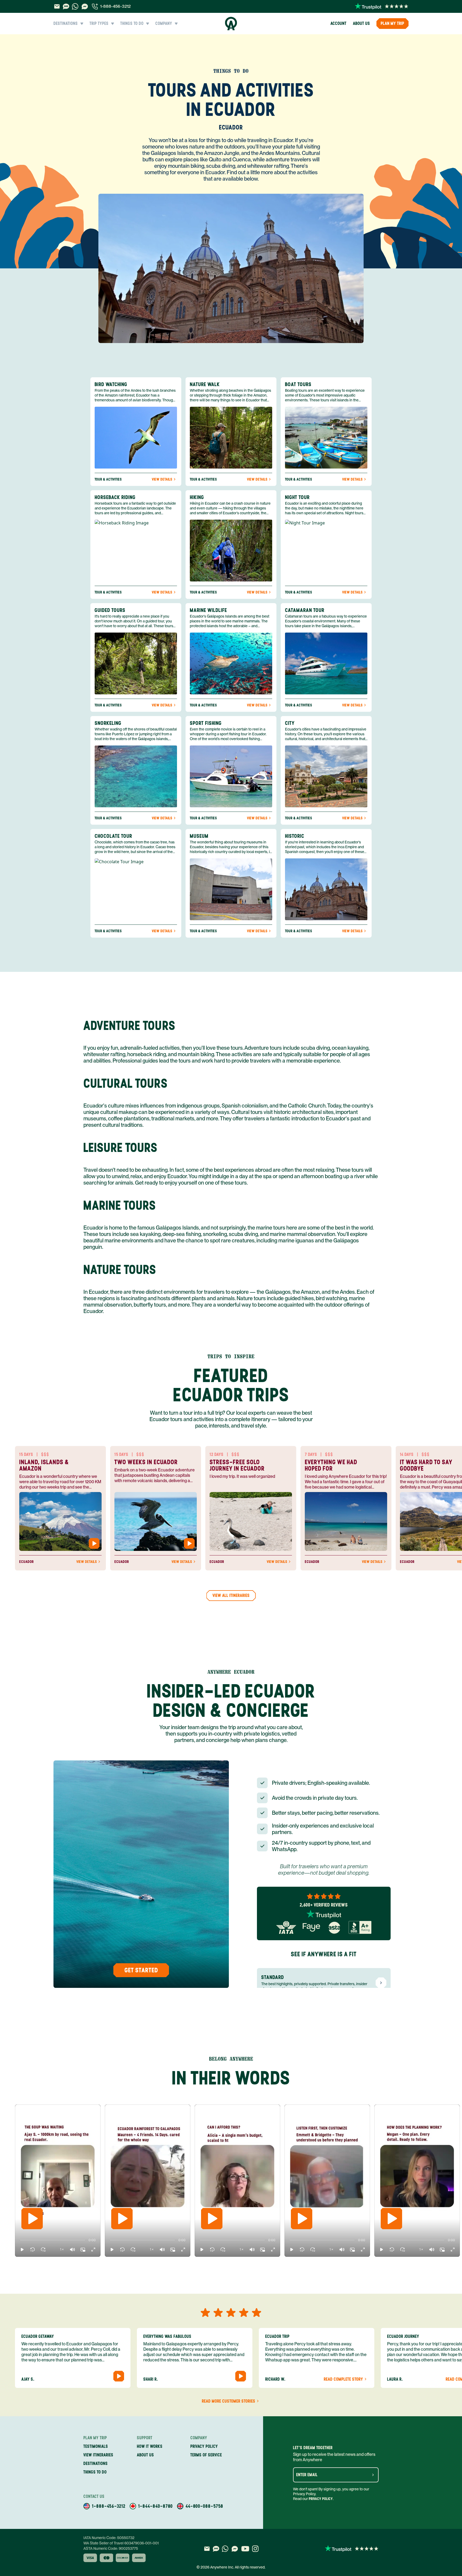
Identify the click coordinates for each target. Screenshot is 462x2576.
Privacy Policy (321, 2499)
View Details (162, 480)
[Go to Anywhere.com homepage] (231, 24)
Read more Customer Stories (229, 2401)
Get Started (141, 1970)
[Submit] (373, 2475)
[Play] (32, 2219)
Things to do (95, 2472)
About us (361, 23)
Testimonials (96, 2446)
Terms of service (206, 2455)
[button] (22, 2250)
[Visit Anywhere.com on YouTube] (245, 2549)
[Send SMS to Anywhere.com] (66, 6)
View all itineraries (231, 1595)
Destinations (96, 2463)
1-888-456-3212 (115, 6)
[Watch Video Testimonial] (94, 1543)
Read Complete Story (343, 2379)
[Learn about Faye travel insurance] (311, 1927)
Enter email (307, 2475)
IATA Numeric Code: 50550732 (109, 2538)
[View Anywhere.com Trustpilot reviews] (382, 6)
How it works (150, 2446)
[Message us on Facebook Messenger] (85, 6)
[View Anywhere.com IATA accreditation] (286, 1927)
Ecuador (231, 127)
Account (338, 23)
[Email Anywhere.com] (57, 6)
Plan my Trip (392, 23)
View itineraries (98, 2455)
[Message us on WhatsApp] (75, 6)
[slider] (20, 2240)
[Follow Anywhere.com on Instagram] (255, 2549)
